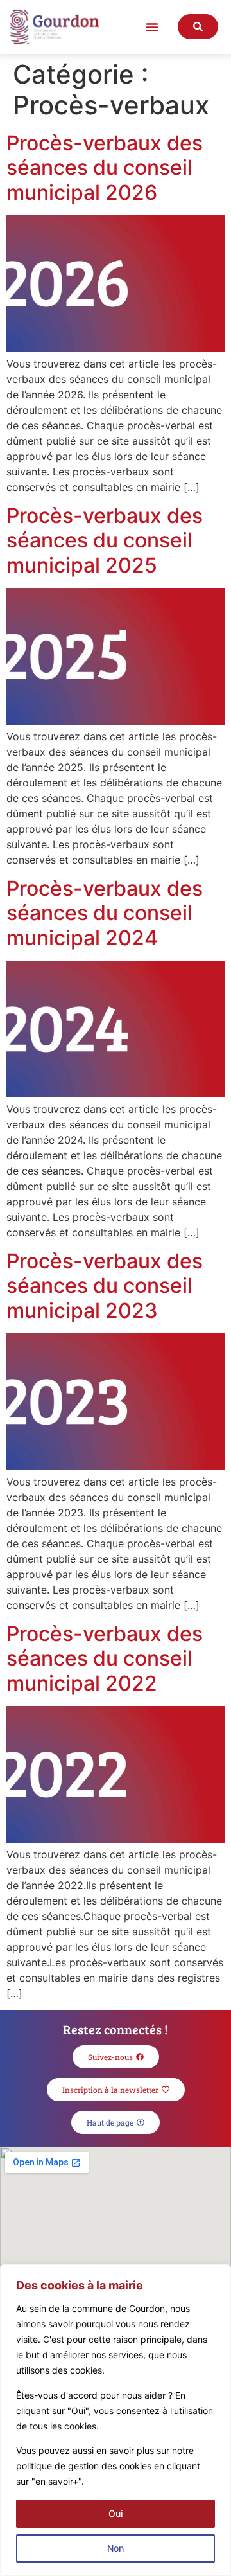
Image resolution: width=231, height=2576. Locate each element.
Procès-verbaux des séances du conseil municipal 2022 (105, 1658)
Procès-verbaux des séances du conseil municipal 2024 (105, 913)
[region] (116, 2420)
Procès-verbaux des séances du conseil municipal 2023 (105, 1286)
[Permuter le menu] (152, 27)
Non (116, 2548)
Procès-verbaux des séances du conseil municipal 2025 (105, 540)
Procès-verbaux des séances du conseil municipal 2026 (105, 168)
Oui (116, 2513)
